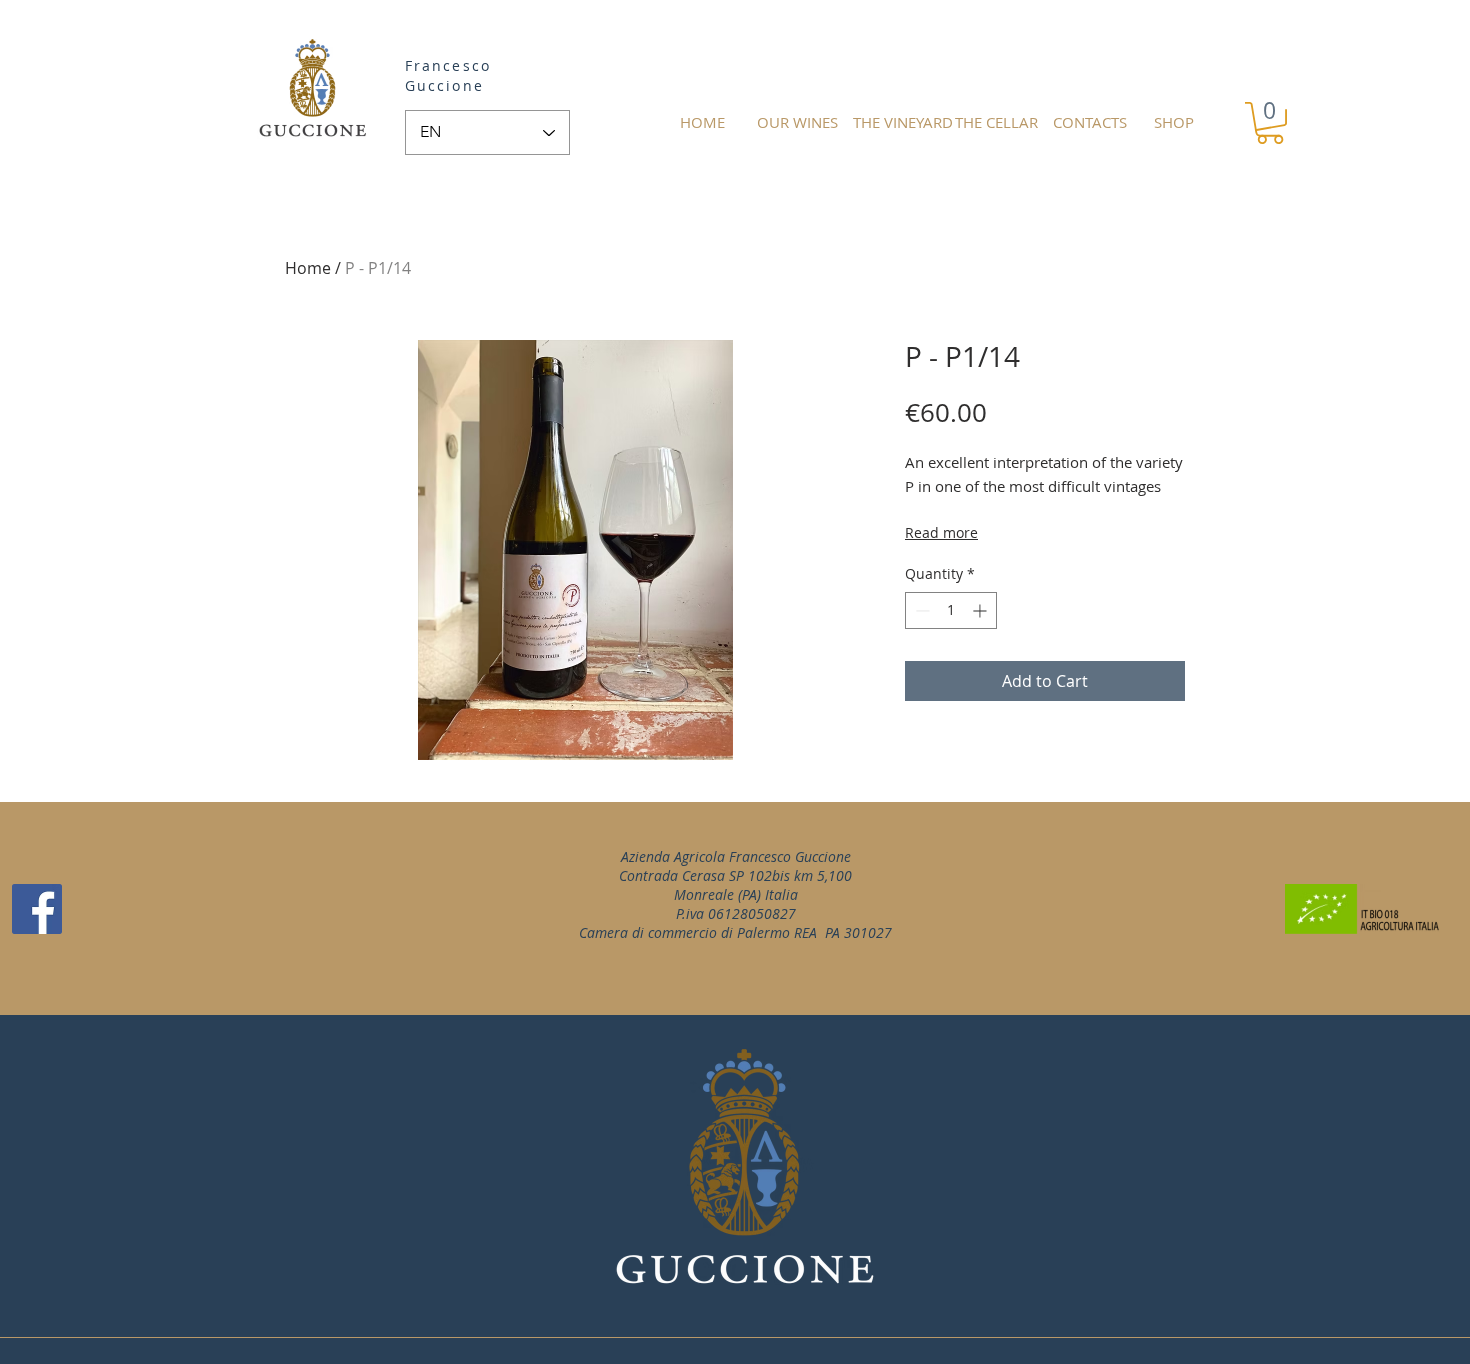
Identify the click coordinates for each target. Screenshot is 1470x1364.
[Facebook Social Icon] (37, 909)
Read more (941, 532)
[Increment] (981, 610)
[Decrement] (920, 610)
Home (308, 268)
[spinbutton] (951, 610)
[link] (1270, 123)
